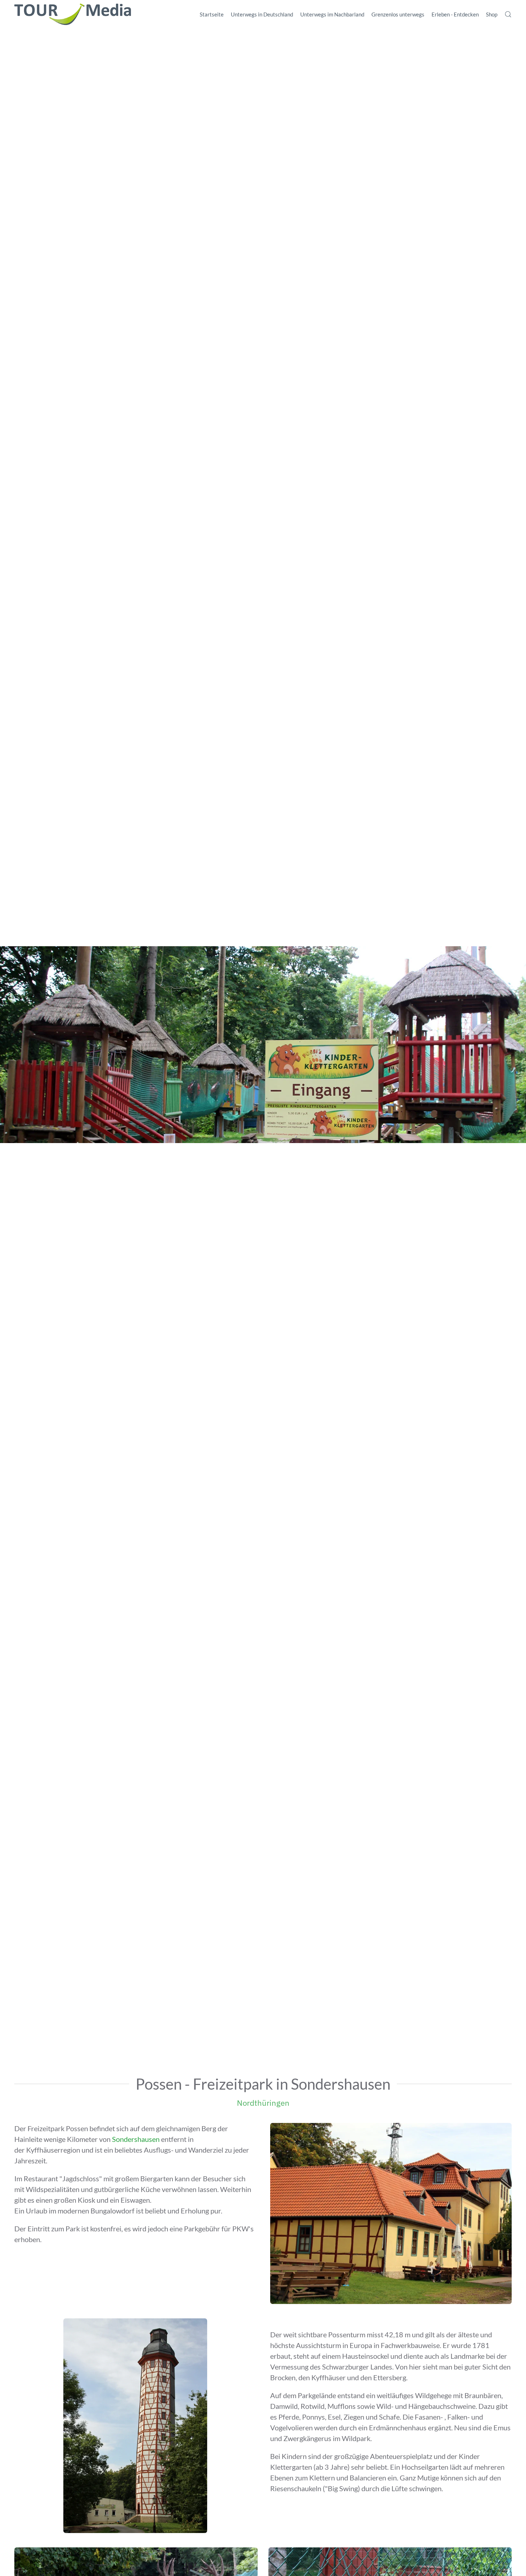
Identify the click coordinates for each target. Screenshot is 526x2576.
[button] (508, 14)
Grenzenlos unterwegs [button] (398, 14)
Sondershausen (136, 2139)
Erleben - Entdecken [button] (455, 14)
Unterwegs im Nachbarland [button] (332, 14)
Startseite (212, 14)
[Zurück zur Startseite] (73, 14)
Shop (492, 14)
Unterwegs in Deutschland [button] (262, 14)
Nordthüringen (263, 2103)
